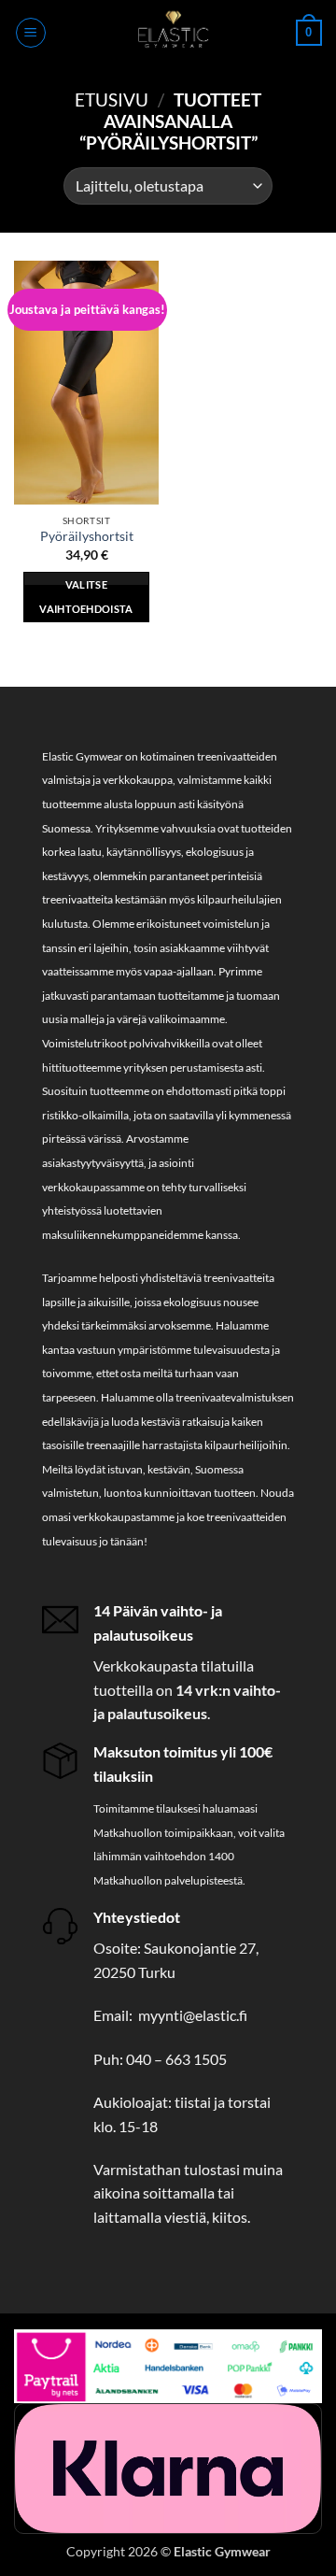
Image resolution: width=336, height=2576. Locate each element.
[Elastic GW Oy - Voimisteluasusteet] (171, 33)
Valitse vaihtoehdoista (86, 597)
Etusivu (112, 100)
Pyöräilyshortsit (87, 536)
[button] (31, 33)
